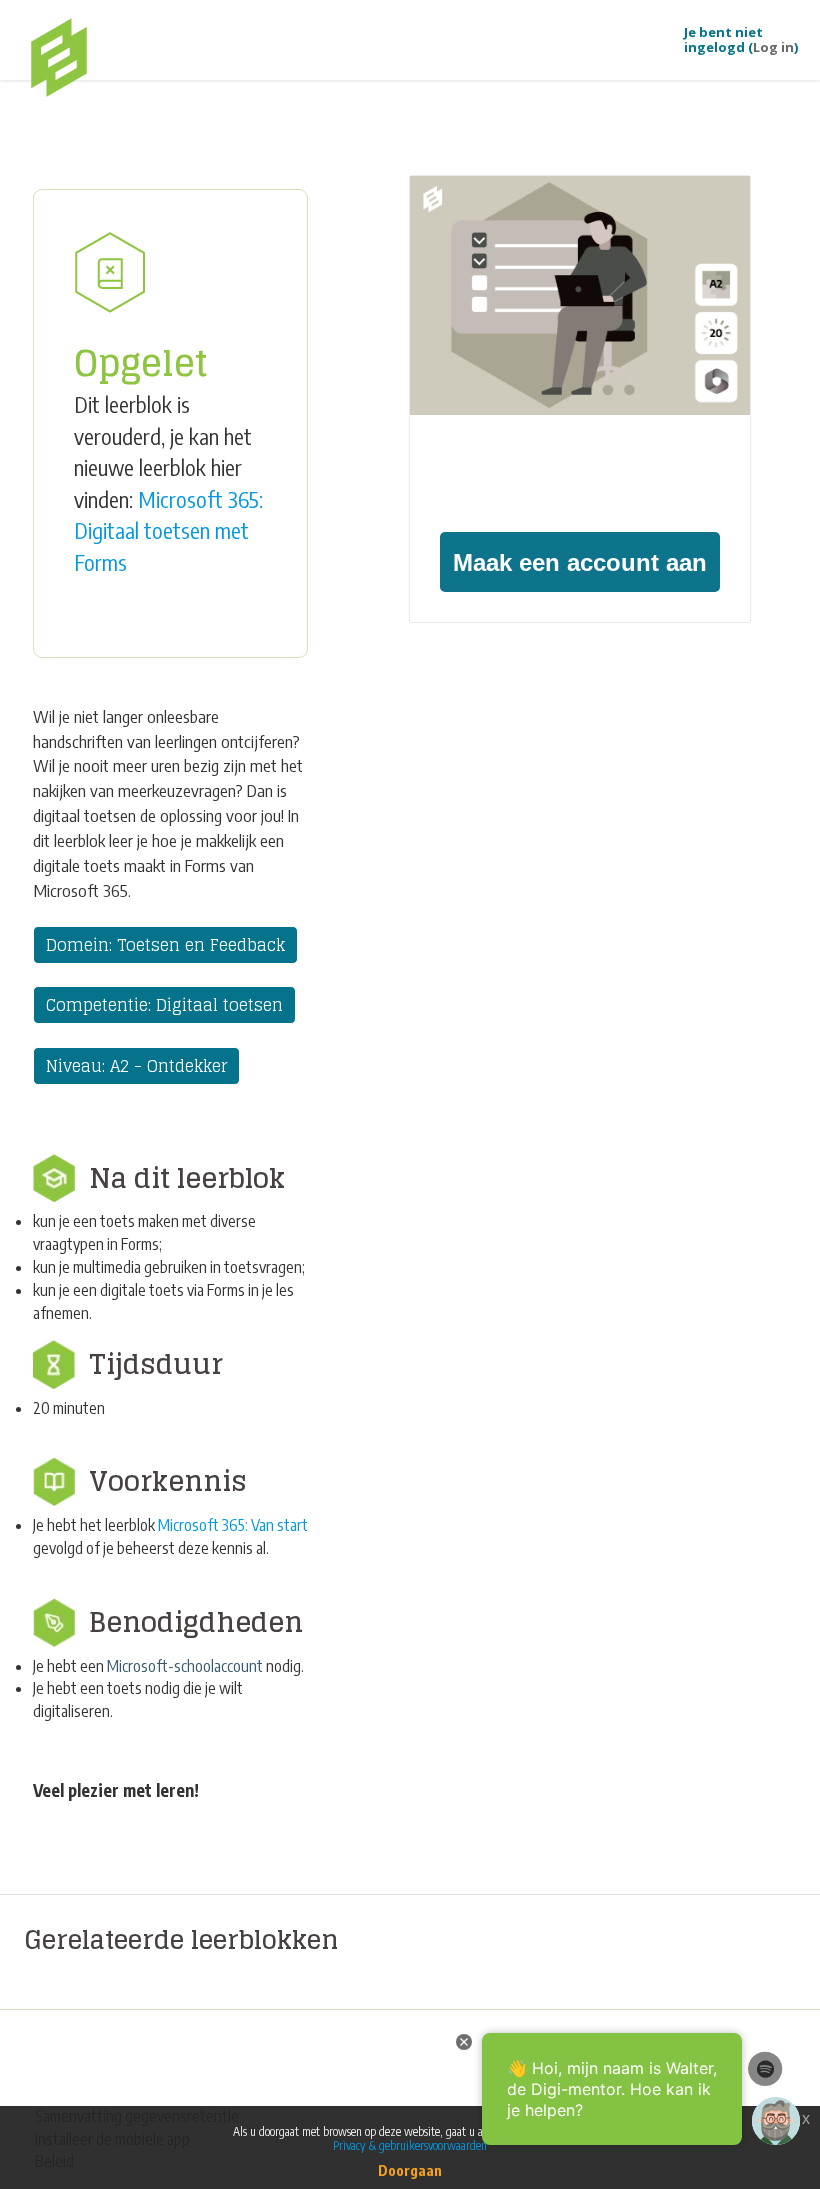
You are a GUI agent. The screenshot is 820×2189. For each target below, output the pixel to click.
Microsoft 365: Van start (233, 1525)
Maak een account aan (580, 562)
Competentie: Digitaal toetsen (164, 1005)
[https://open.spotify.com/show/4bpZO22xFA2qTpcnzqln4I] (765, 2067)
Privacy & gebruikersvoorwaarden (410, 2145)
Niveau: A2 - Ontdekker (136, 1066)
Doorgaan (410, 2170)
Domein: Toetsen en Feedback (165, 945)
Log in (773, 47)
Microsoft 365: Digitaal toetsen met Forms (168, 530)
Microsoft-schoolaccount (185, 1666)
